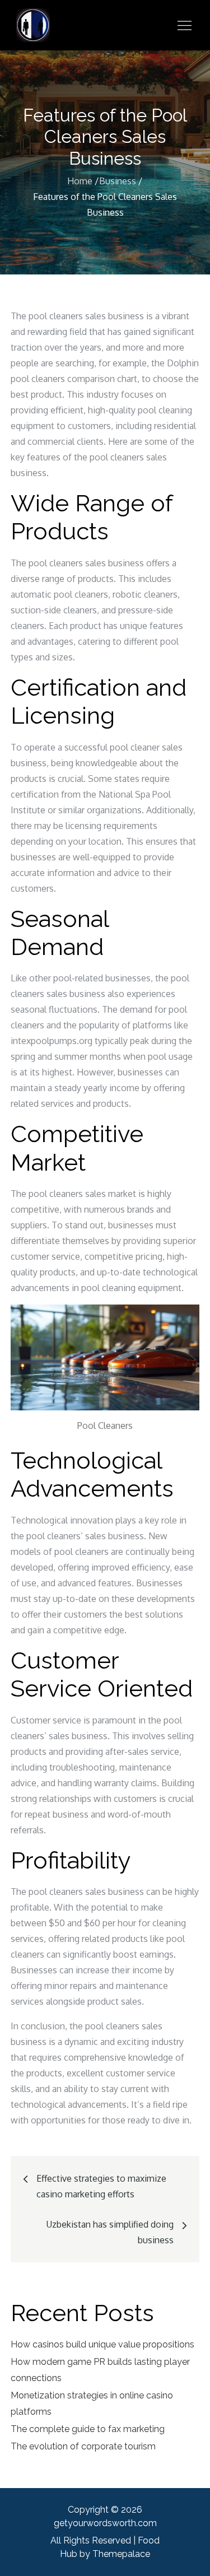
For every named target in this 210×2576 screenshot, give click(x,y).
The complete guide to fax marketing (88, 2429)
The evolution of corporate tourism (83, 2446)
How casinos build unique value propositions (102, 2344)
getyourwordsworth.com (105, 2523)
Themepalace (121, 2554)
